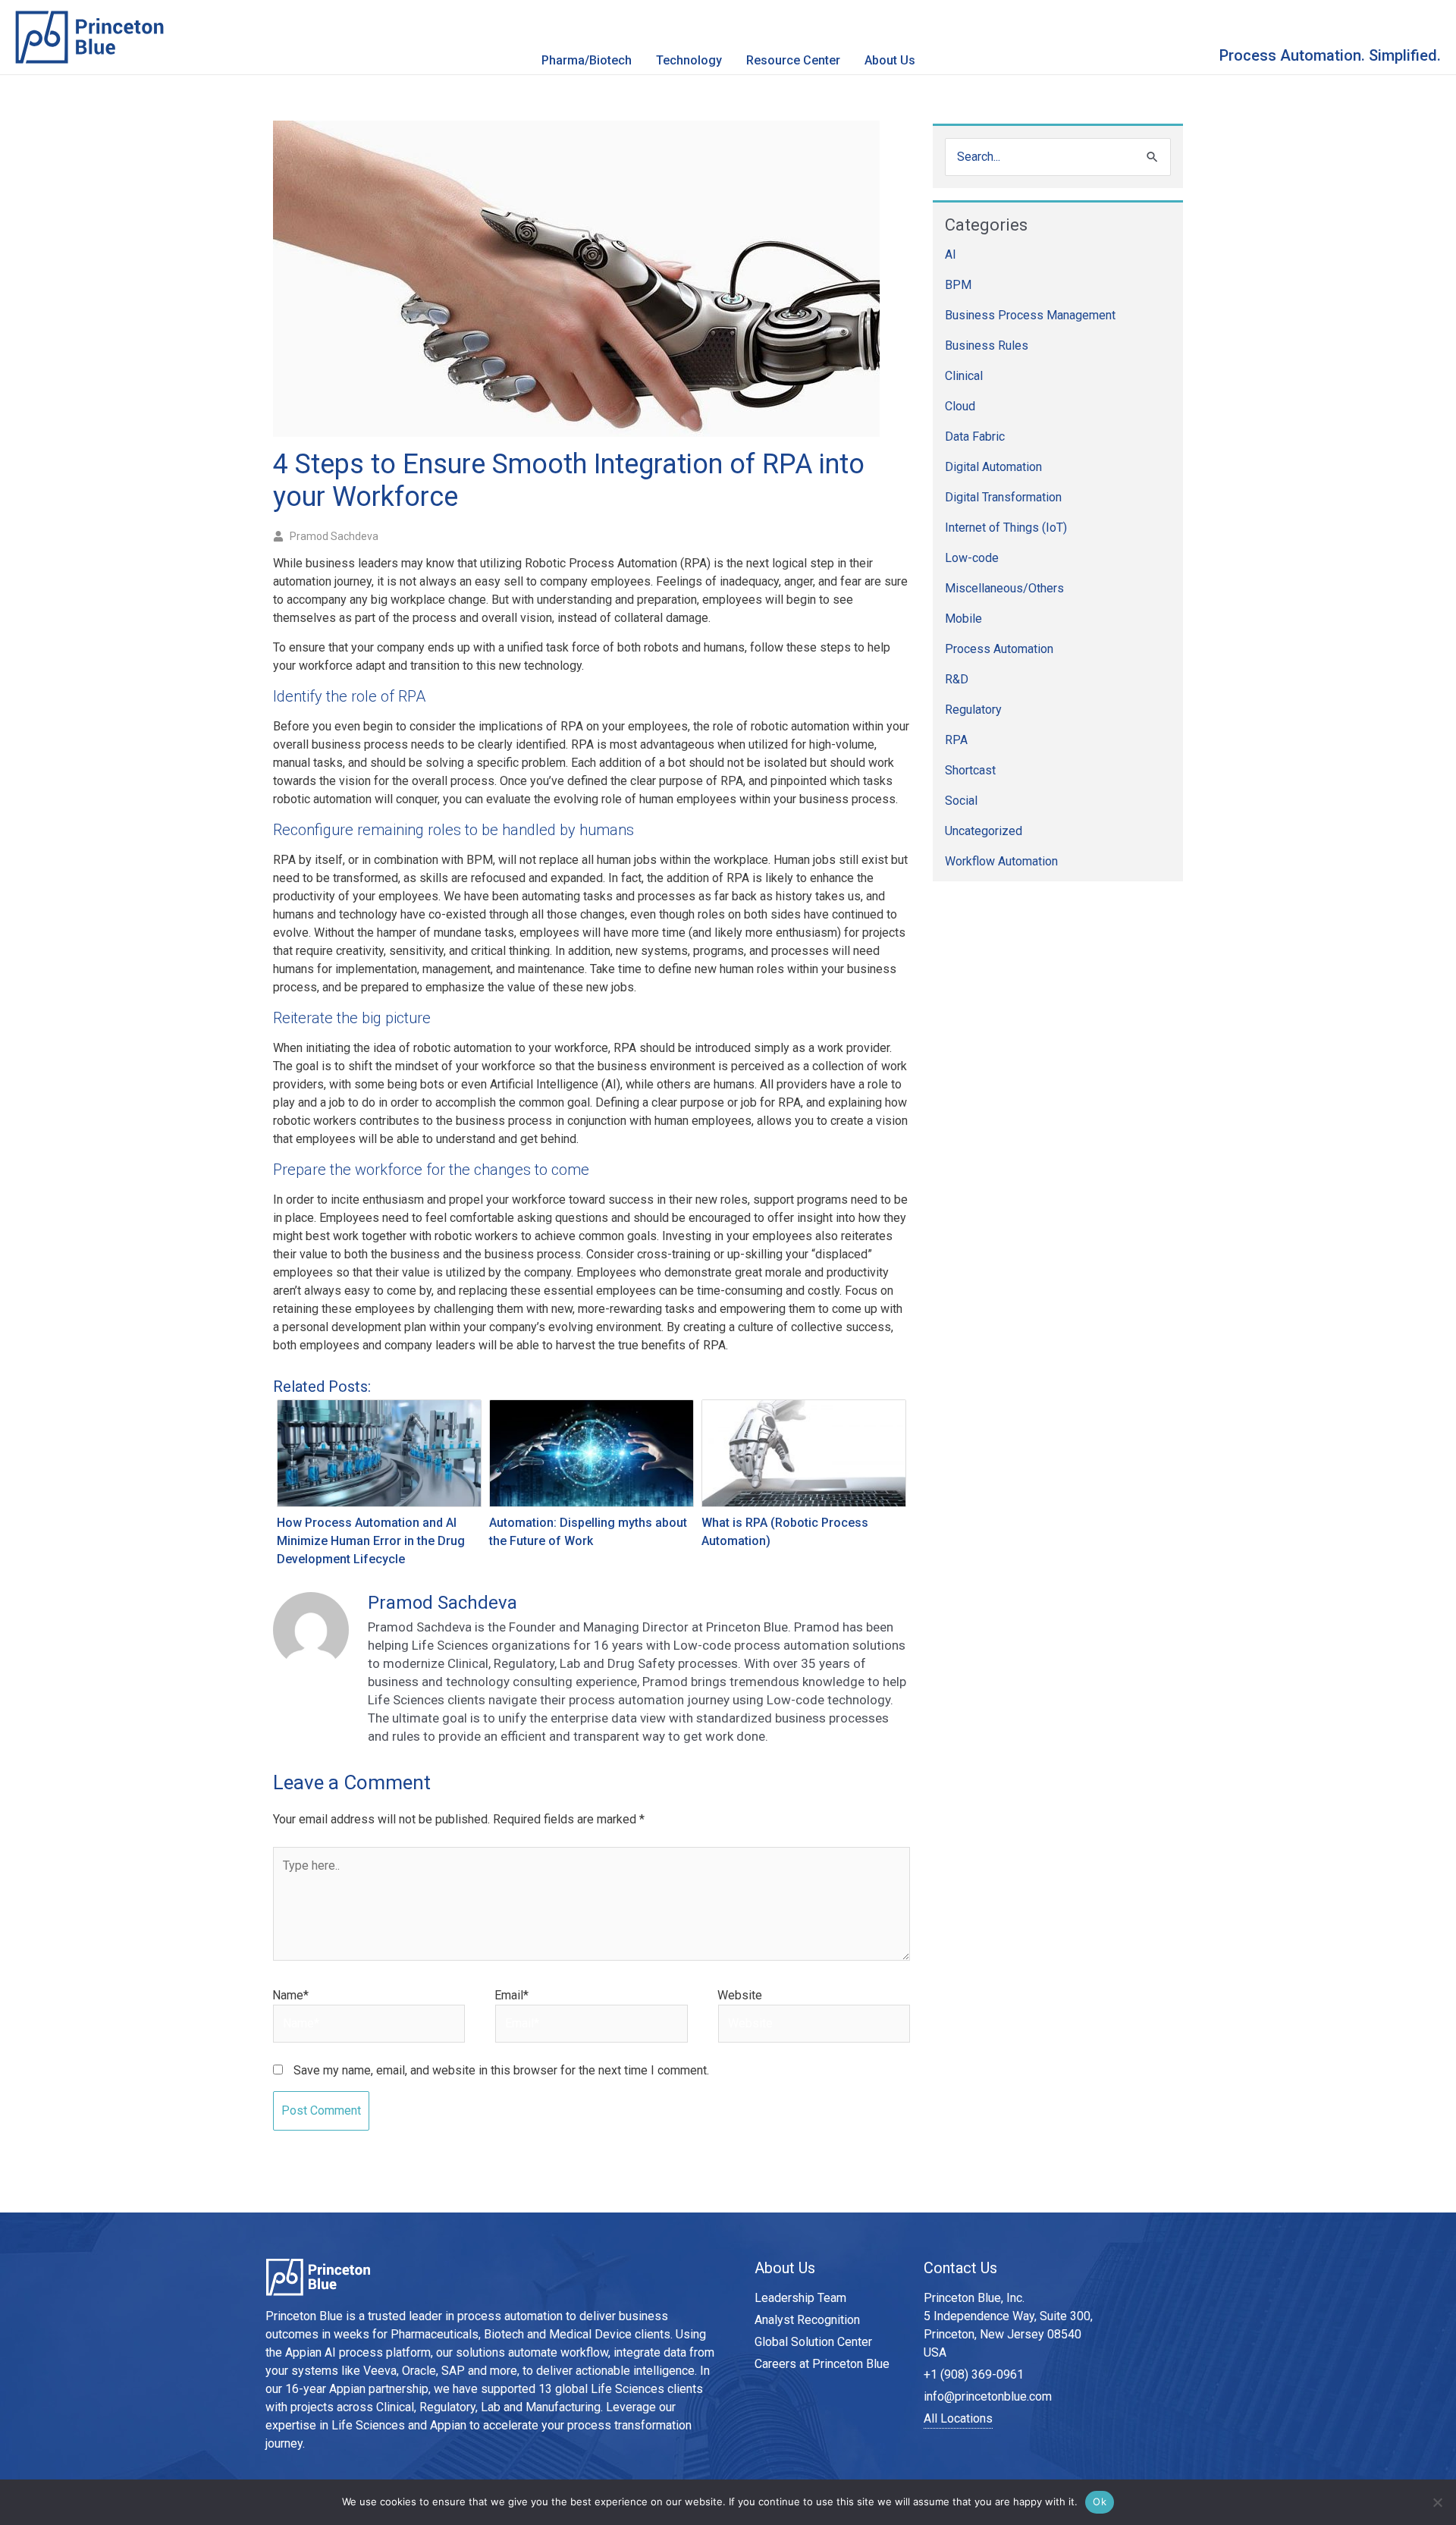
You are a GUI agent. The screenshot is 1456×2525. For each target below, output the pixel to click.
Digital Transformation (1003, 497)
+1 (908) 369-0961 (974, 2374)
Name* (290, 1995)
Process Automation (999, 649)
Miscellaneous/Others (1004, 588)
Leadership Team (800, 2298)
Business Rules (987, 345)
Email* (511, 1995)
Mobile (963, 619)
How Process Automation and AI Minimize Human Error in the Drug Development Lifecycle (371, 1541)
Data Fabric (975, 437)
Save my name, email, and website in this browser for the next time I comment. (501, 2070)
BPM (958, 285)
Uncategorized (984, 831)
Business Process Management (1030, 315)
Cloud (960, 406)
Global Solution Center (813, 2342)
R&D (957, 679)
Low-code (972, 558)
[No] (1437, 2502)
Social (961, 801)
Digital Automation (993, 467)
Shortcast (970, 770)
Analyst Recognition (807, 2320)
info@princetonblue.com (988, 2396)
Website (740, 1995)
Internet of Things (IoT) (1006, 528)
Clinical (964, 376)
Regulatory (973, 710)
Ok (1100, 2501)
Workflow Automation (1001, 861)
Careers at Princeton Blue (822, 2364)
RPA (956, 740)
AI (951, 254)
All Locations (958, 2418)
